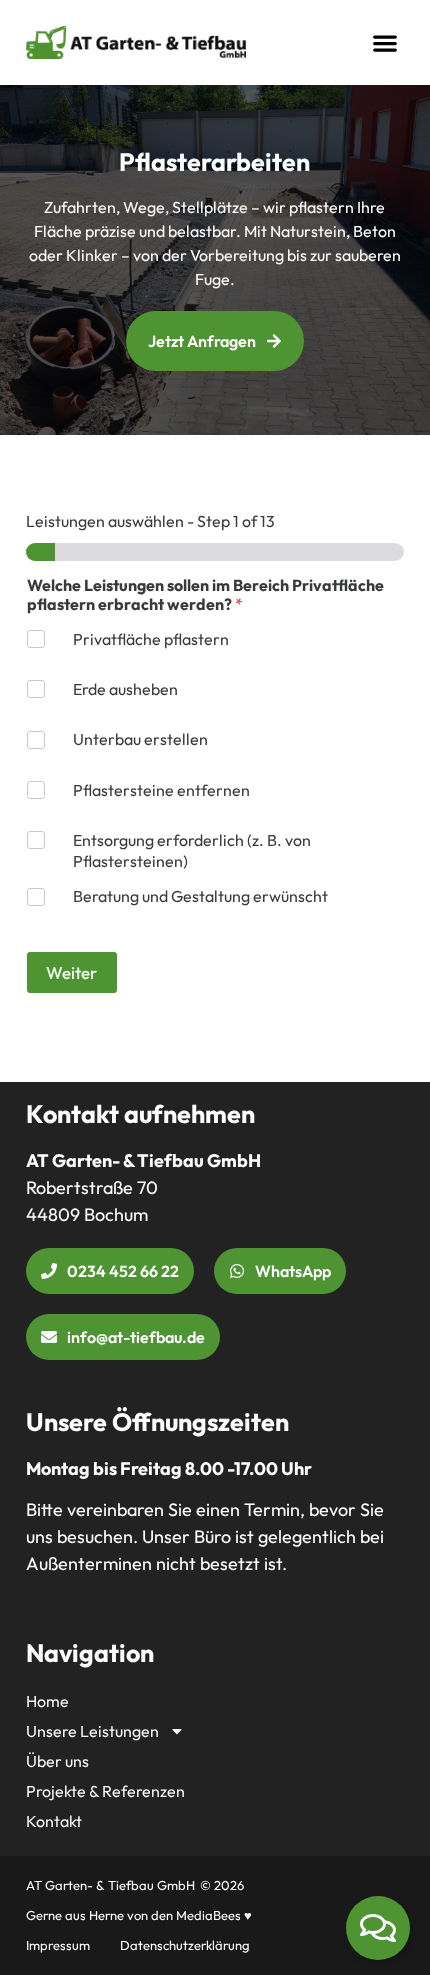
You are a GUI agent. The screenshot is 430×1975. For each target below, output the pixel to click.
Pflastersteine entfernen (161, 790)
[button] (384, 42)
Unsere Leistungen (92, 1731)
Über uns (57, 1761)
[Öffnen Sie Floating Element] (378, 1928)
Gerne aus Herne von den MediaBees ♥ (139, 1915)
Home (47, 1701)
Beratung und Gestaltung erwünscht (200, 896)
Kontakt (54, 1821)
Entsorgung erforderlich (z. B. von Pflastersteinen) (192, 850)
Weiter (71, 972)
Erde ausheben (125, 689)
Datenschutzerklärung (185, 1945)
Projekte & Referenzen (105, 1791)
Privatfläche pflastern (151, 639)
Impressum (58, 1945)
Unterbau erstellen (140, 739)
